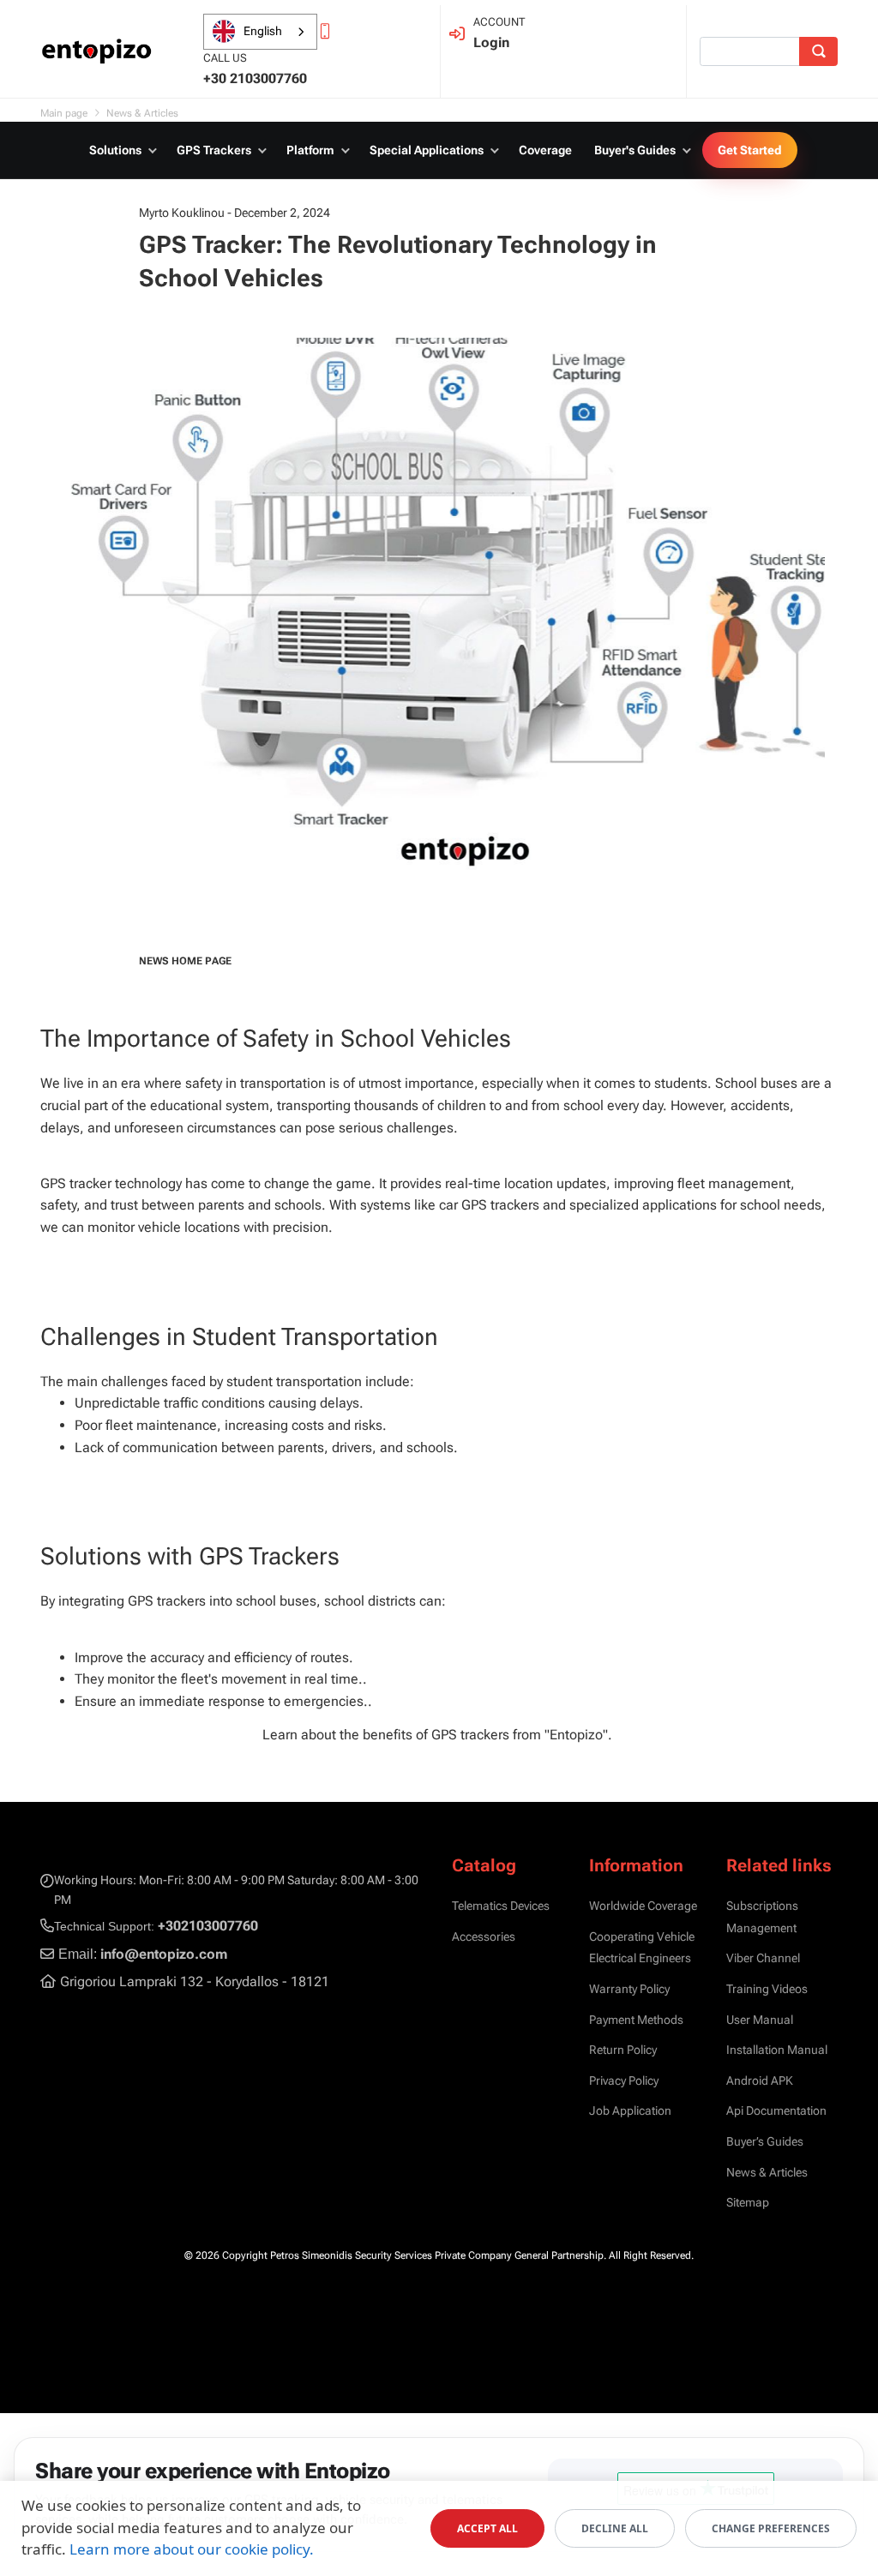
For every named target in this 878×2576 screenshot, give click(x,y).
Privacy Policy (624, 2081)
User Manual (760, 2020)
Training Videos (767, 1989)
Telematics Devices (501, 1906)
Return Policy (623, 2050)
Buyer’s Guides (765, 2141)
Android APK (760, 2081)
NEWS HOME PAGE (185, 961)
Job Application (630, 2111)
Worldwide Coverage (643, 1906)
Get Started (750, 150)
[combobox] (260, 32)
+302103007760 (208, 1926)
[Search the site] (818, 51)
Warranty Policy (629, 1989)
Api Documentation (776, 2111)
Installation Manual (777, 2050)
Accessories (484, 1937)
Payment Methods (636, 2020)
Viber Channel (763, 1958)
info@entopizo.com (164, 1954)
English (263, 31)
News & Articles (767, 2172)
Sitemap (748, 2202)
